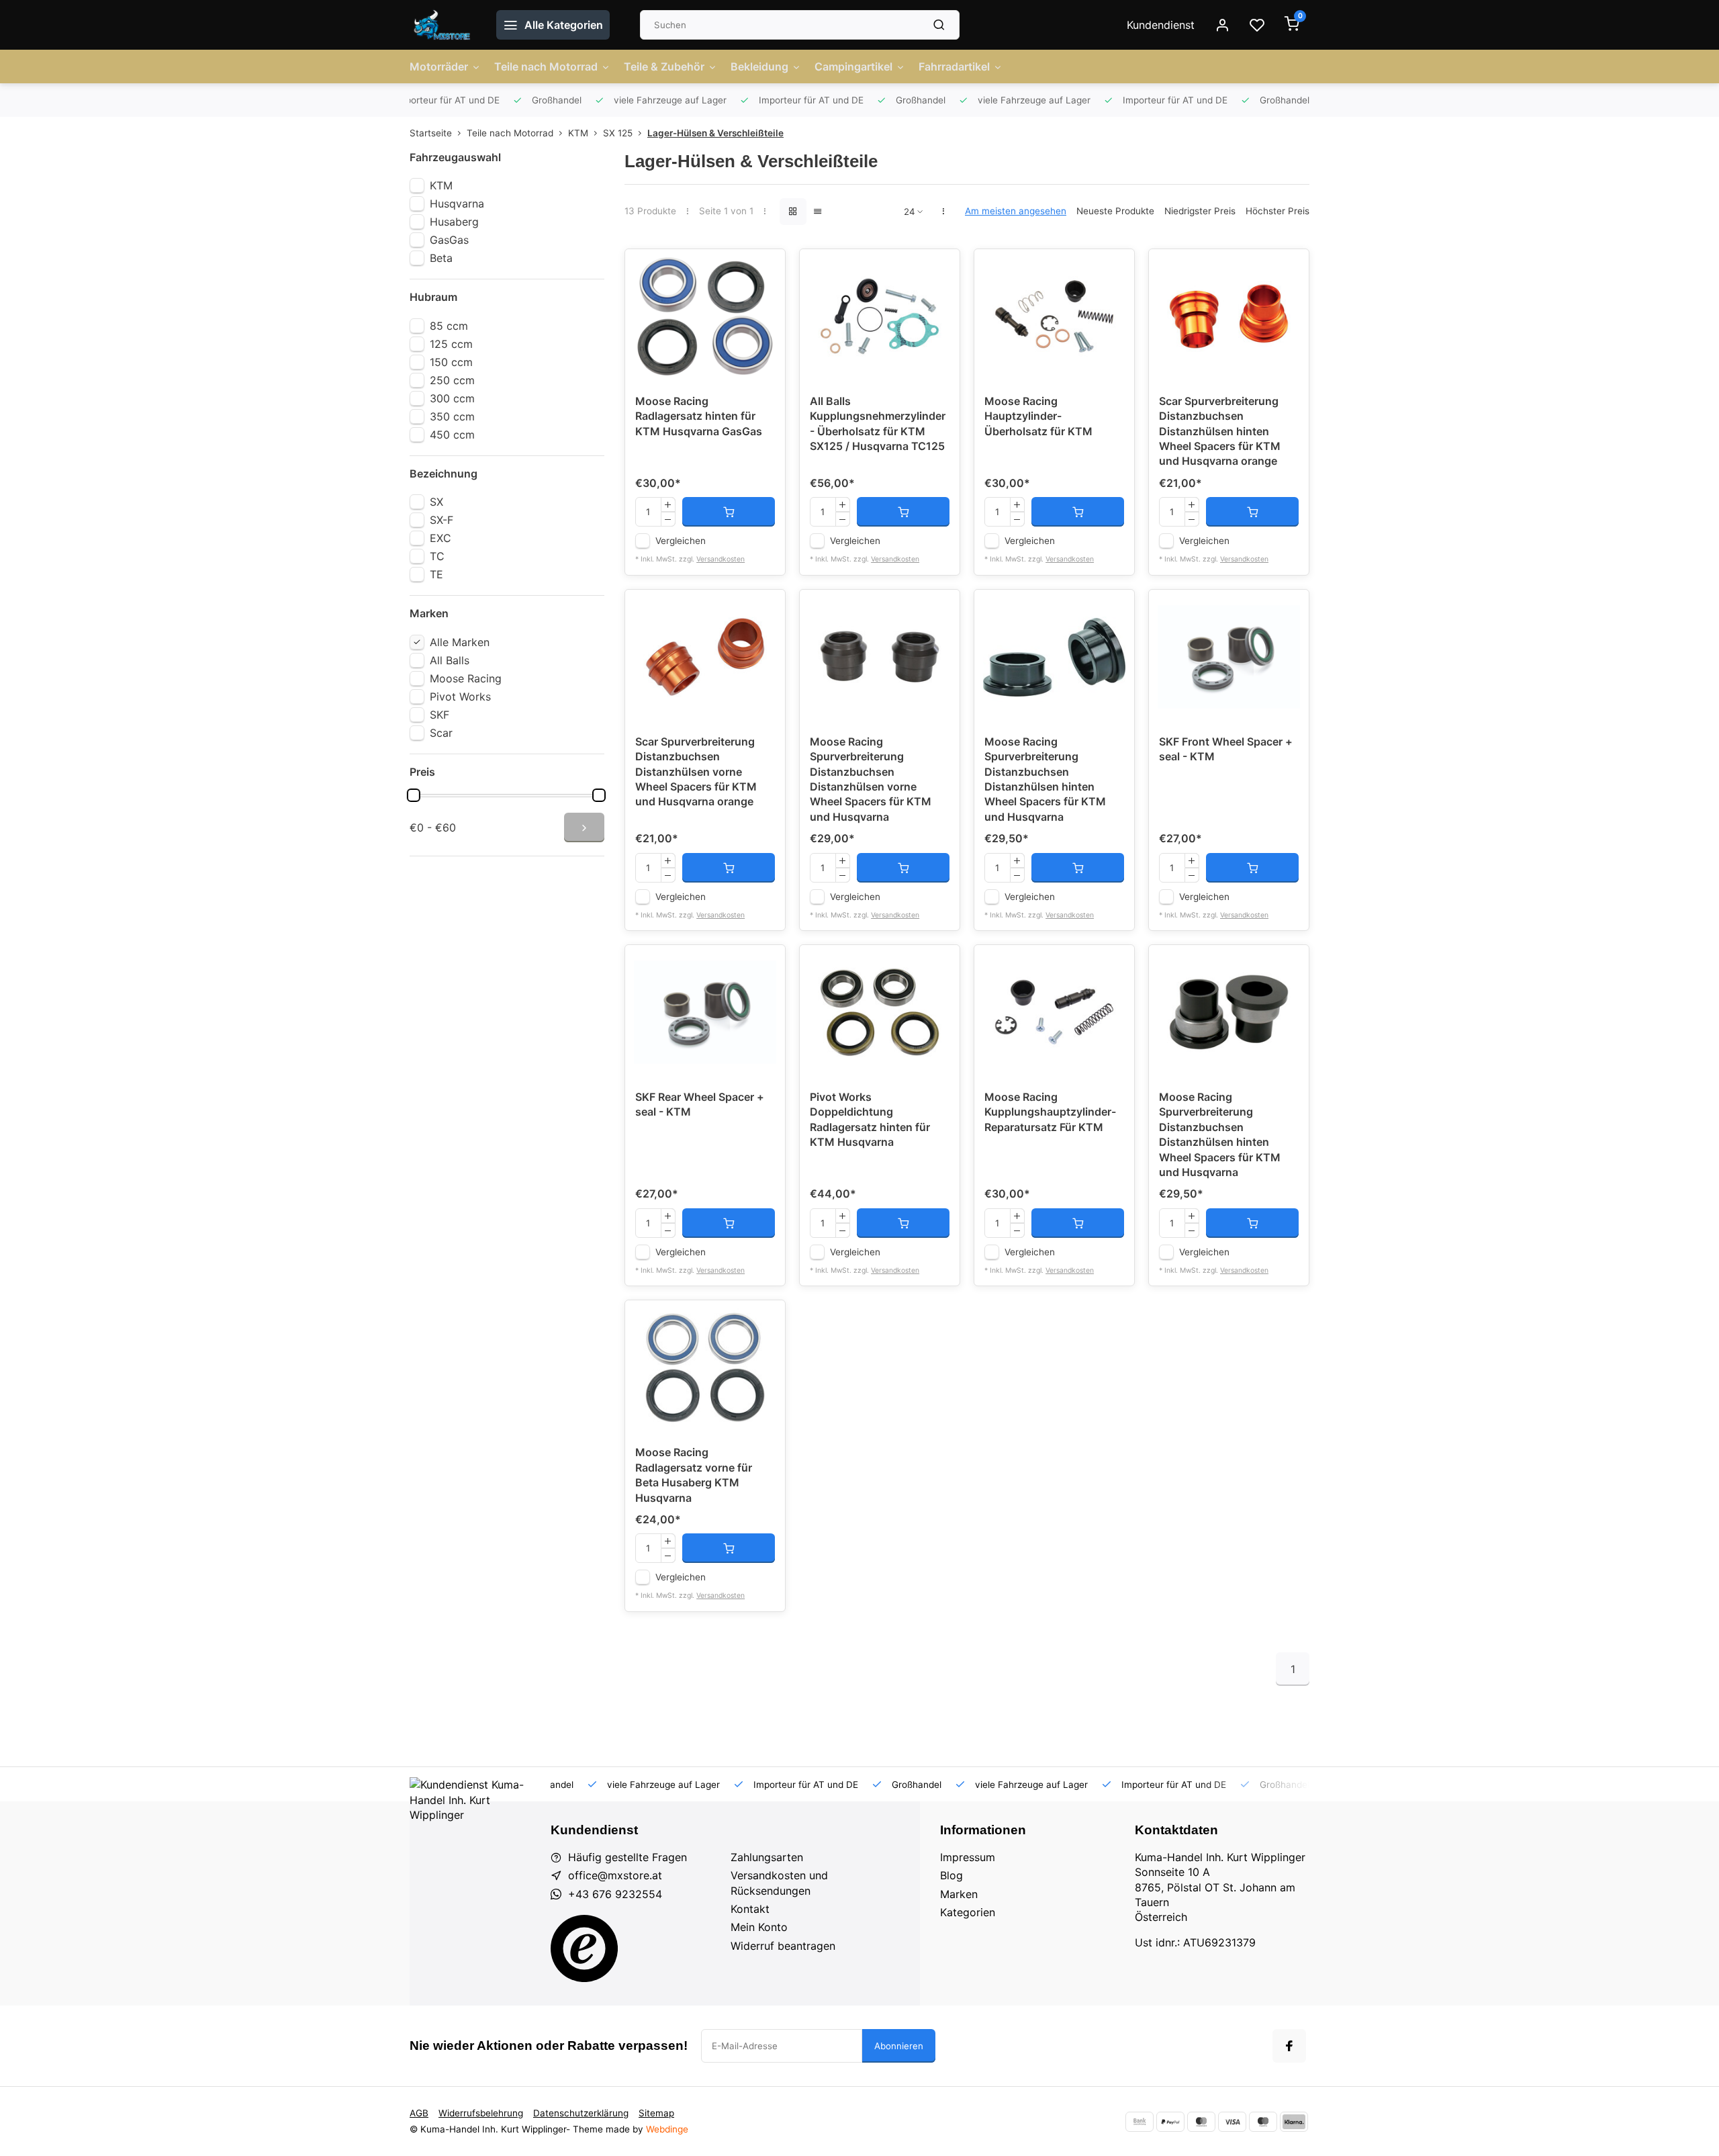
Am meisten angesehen (1016, 211)
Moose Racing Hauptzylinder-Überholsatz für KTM (1038, 416)
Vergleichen (681, 541)
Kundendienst (1161, 25)
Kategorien (968, 1912)
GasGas (449, 240)
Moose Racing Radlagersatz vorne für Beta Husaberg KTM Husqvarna (694, 1475)
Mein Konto (759, 1927)
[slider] (414, 795)
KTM (578, 133)
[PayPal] (1170, 2122)
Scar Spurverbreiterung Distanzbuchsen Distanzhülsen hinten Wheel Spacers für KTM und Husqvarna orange (1220, 431)
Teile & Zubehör (664, 66)
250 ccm (452, 380)
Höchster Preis (1277, 211)
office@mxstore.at (615, 1875)
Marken (959, 1894)
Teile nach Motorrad (546, 66)
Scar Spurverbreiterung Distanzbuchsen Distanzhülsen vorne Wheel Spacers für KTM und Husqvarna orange (696, 772)
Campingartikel (853, 66)
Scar (441, 733)
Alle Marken (460, 642)
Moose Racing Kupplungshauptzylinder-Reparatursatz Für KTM (1050, 1112)
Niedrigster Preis (1200, 211)
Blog (951, 1875)
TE (436, 574)
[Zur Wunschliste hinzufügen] (765, 269)
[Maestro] (1263, 2122)
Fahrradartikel (954, 66)
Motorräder (439, 66)
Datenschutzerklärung (581, 2113)
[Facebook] (1289, 2046)
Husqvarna (457, 204)
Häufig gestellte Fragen (628, 1857)
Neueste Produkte (1115, 211)
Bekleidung (759, 66)
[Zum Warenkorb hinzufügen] (729, 512)
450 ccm (452, 435)
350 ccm (452, 416)
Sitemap (656, 2113)
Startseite (431, 133)
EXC (440, 538)
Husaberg (454, 222)
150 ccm (451, 362)
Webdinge (667, 2129)
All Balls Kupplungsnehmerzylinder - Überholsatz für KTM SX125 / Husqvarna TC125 (878, 423)
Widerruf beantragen (783, 1946)
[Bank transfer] (1140, 2122)
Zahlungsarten (767, 1857)
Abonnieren (899, 2046)
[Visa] (1232, 2122)
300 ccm (452, 398)
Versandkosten (721, 559)
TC (437, 556)
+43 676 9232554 (615, 1894)
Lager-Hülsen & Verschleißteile (715, 133)
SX (436, 502)
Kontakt (750, 1909)
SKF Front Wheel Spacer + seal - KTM (1226, 749)
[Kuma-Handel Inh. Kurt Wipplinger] (443, 25)
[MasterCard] (1201, 2122)
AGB (419, 2113)
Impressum (968, 1857)
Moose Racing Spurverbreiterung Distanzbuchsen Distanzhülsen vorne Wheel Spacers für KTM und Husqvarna (871, 779)
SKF (439, 715)
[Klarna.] (1294, 2122)
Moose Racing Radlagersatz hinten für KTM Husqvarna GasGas (699, 416)
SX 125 (618, 133)
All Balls (450, 660)
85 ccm (449, 326)
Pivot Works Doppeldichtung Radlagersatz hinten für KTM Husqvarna (870, 1119)
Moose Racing (466, 678)
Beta (441, 258)
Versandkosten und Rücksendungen (779, 1883)
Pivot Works (460, 697)
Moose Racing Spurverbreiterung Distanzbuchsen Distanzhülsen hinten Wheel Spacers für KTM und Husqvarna (1045, 779)
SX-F (442, 520)
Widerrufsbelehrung (481, 2113)
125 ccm (451, 344)
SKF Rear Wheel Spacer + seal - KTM (700, 1104)
